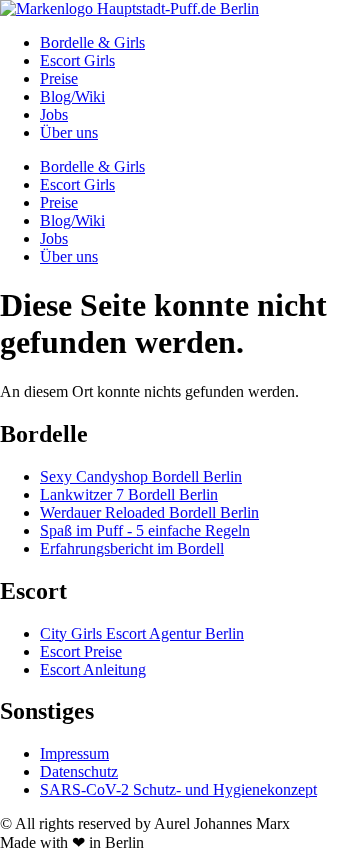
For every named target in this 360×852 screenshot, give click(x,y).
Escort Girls (77, 60)
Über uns (69, 132)
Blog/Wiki (72, 96)
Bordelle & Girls (92, 42)
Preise (59, 78)
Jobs (54, 114)
